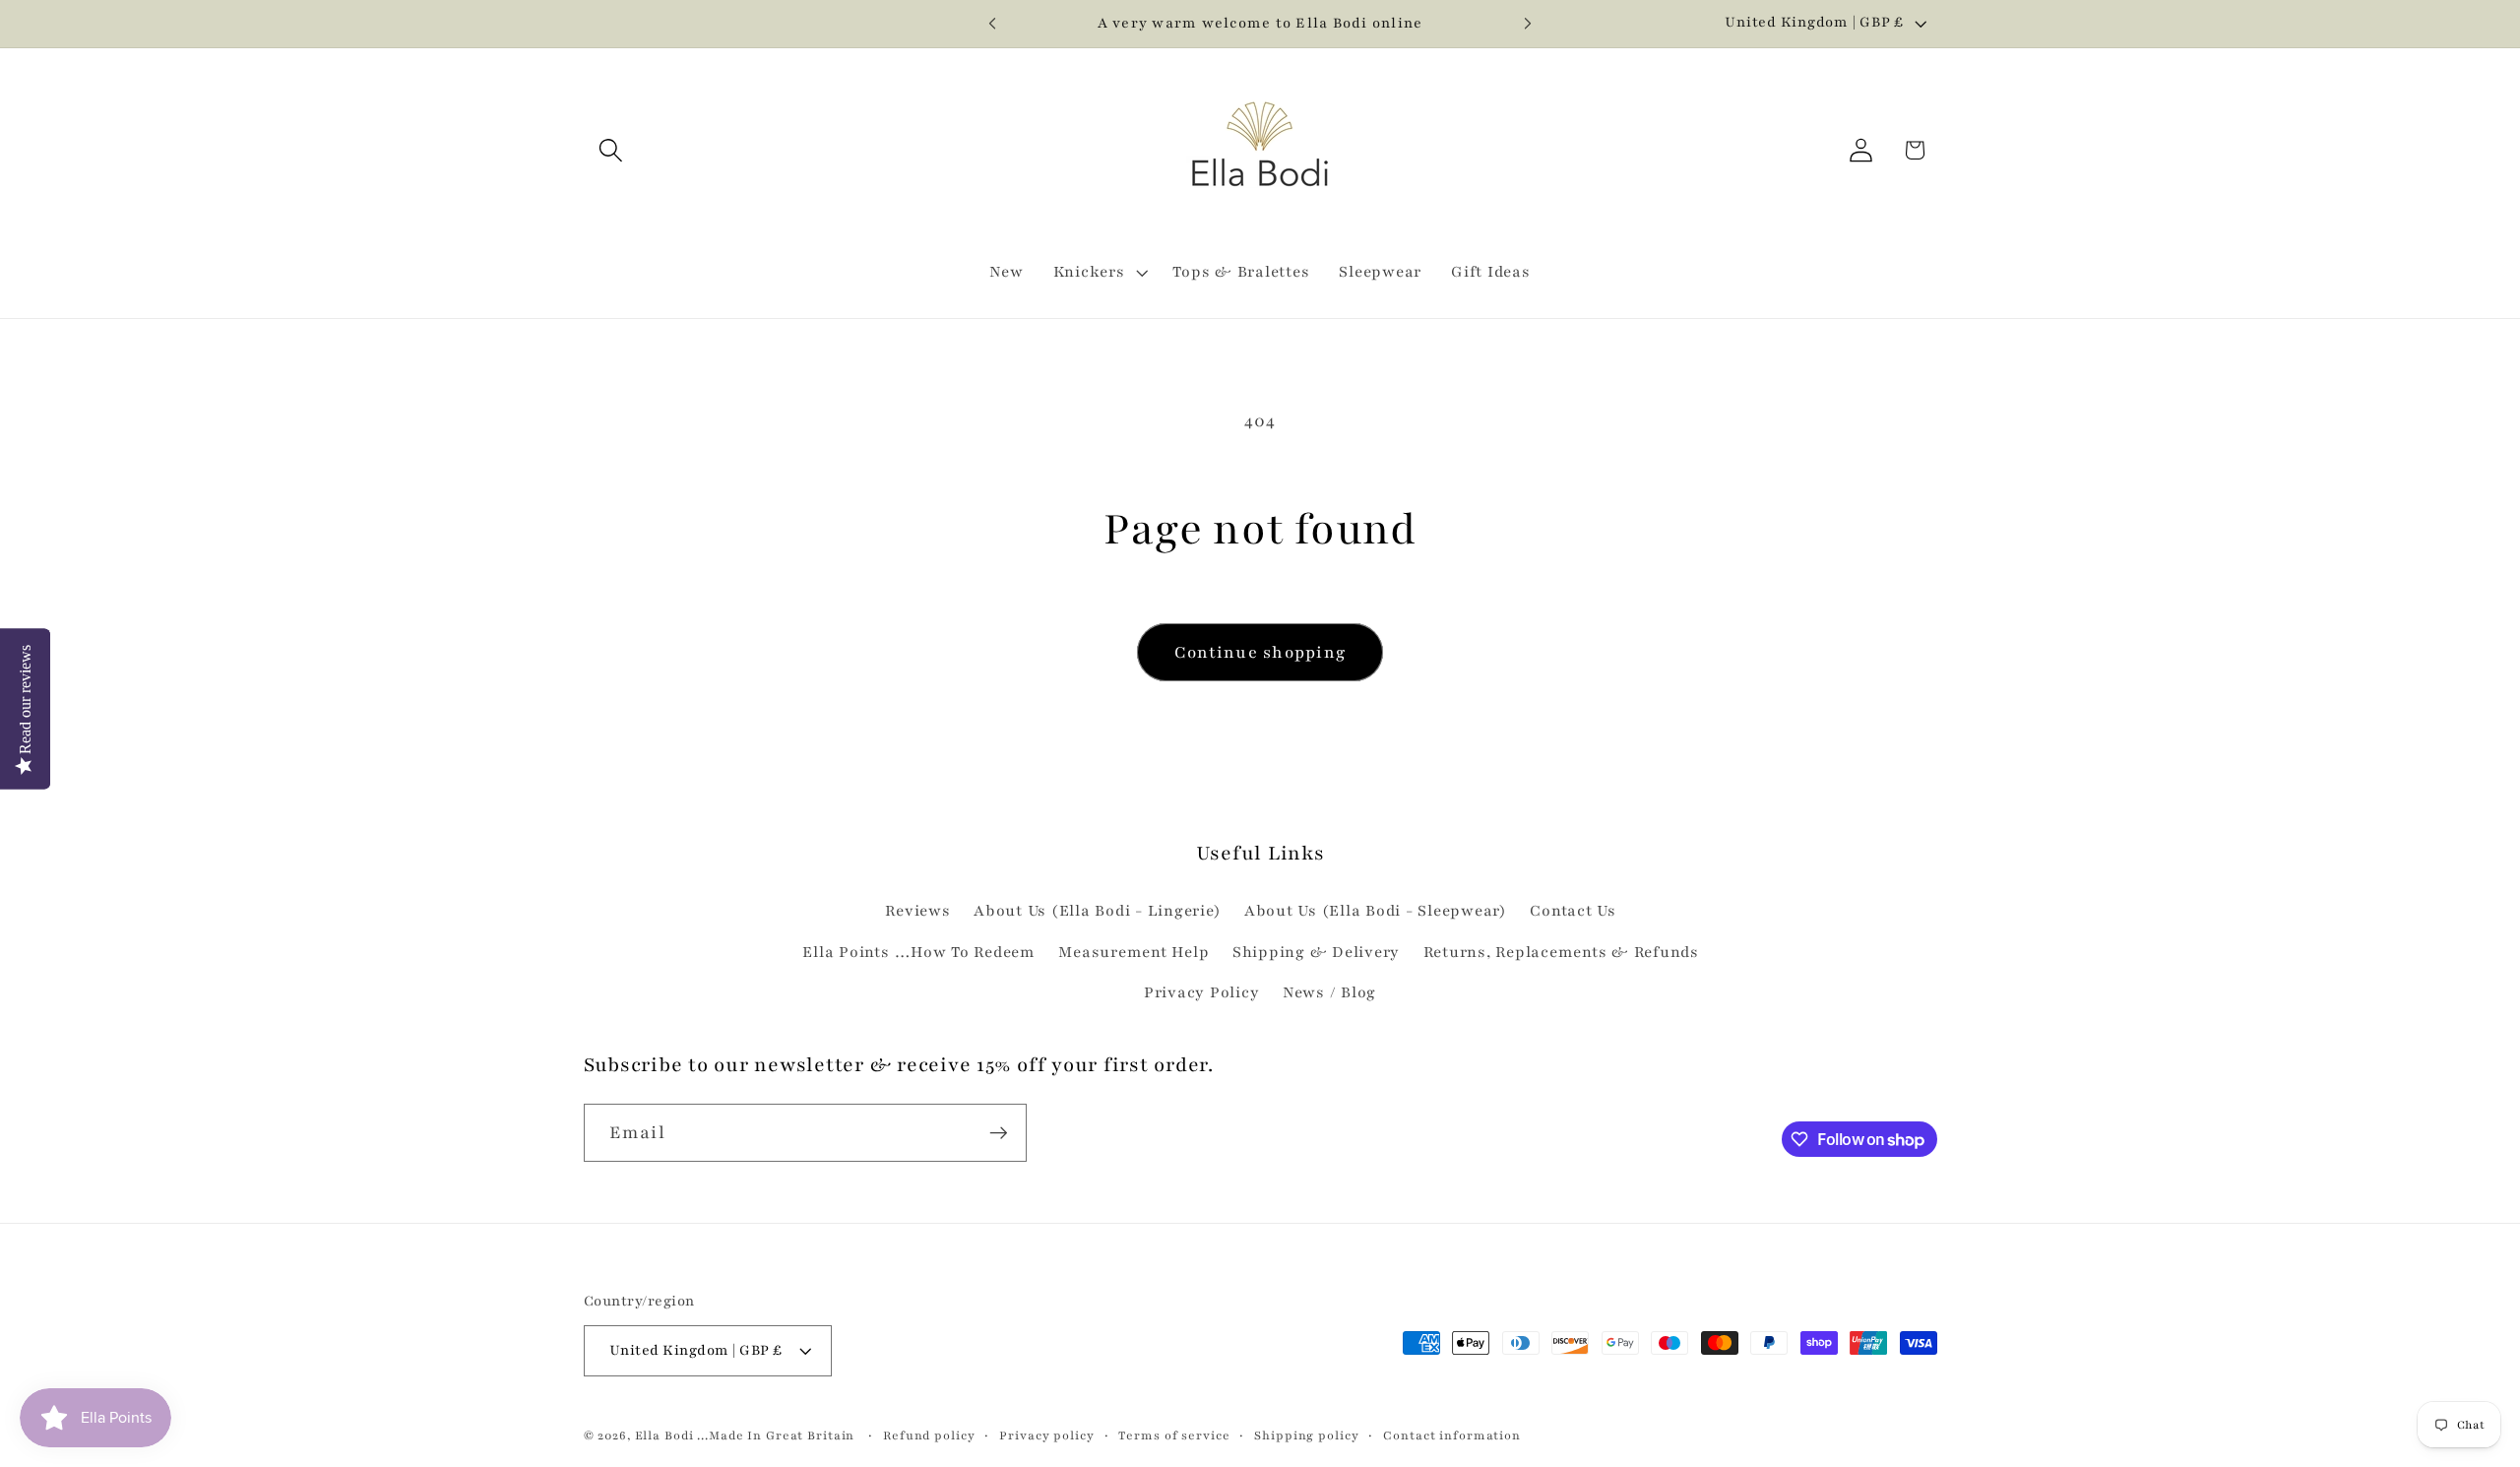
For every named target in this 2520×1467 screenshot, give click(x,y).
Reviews (917, 911)
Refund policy (929, 1435)
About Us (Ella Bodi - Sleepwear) (1376, 911)
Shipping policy (1306, 1435)
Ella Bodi (664, 1435)
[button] (611, 150)
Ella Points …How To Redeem (919, 953)
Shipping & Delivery (1316, 953)
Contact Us (1573, 911)
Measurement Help (1134, 953)
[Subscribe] (999, 1132)
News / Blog (1329, 993)
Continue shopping (1260, 652)
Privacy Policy (1202, 993)
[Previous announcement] (992, 24)
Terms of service (1174, 1435)
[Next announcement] (1528, 24)
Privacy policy (1046, 1435)
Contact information (1452, 1435)
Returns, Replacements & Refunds (1561, 953)
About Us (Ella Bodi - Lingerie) (1097, 911)
